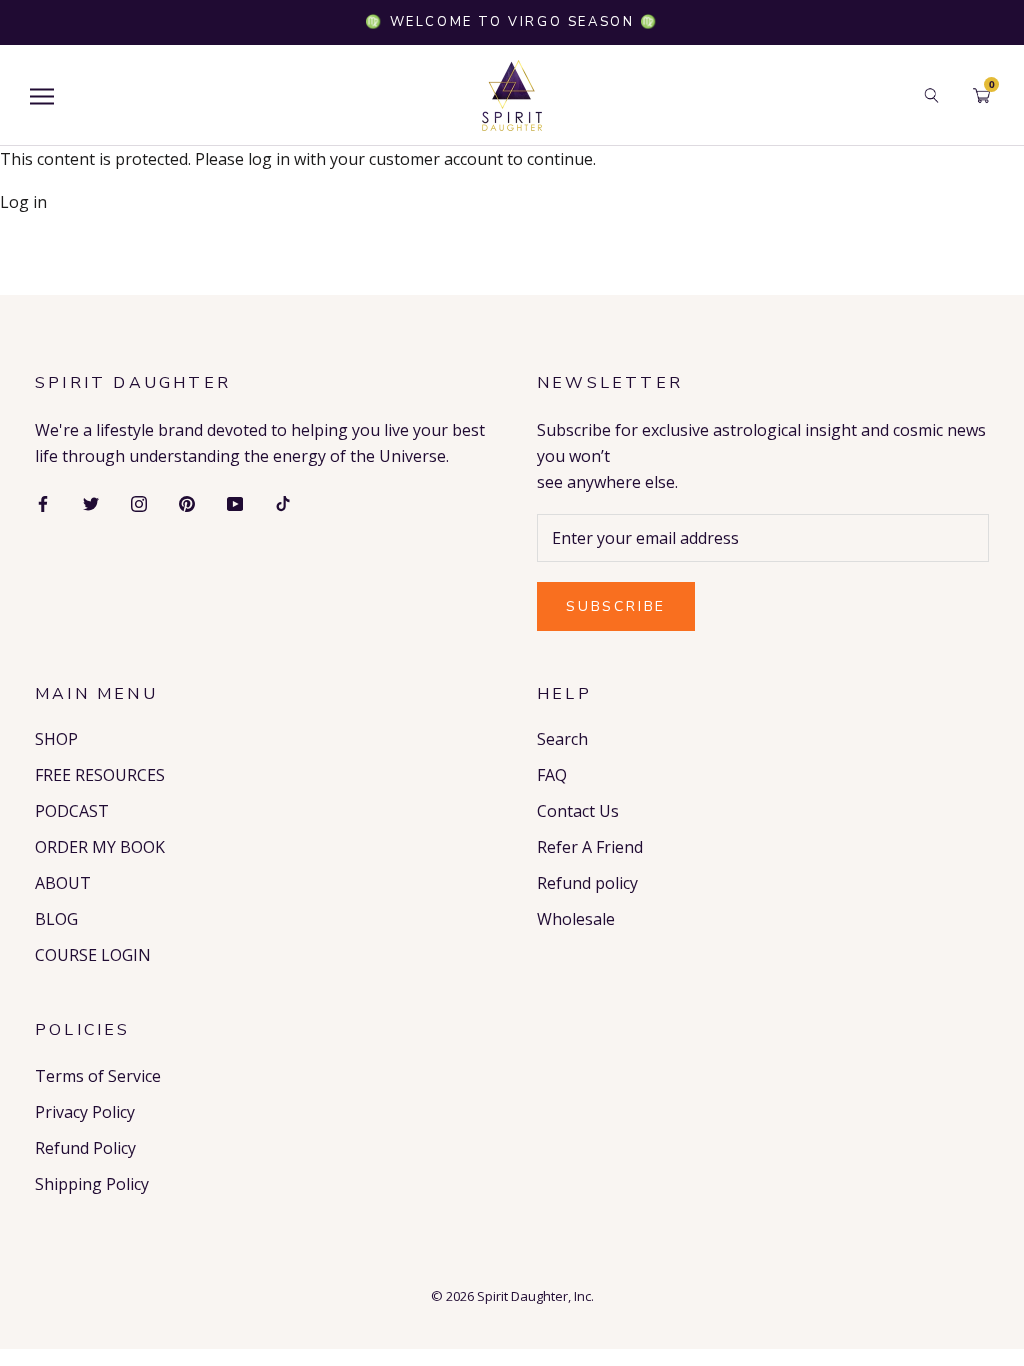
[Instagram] (139, 502)
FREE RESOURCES (100, 775)
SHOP (56, 739)
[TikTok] (283, 502)
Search (562, 739)
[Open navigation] (42, 96)
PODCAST (72, 811)
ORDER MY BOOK (100, 847)
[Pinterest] (187, 502)
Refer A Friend (590, 847)
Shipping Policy (92, 1184)
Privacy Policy (85, 1112)
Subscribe (616, 606)
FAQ (552, 775)
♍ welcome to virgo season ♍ (511, 22)
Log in (23, 202)
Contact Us (578, 811)
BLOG (56, 919)
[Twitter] (91, 502)
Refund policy (587, 883)
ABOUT (63, 883)
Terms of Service (98, 1076)
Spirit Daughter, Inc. (535, 1296)
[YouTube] (235, 502)
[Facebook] (43, 502)
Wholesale (576, 919)
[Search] (931, 95)
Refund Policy (85, 1148)
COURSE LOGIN (93, 955)
